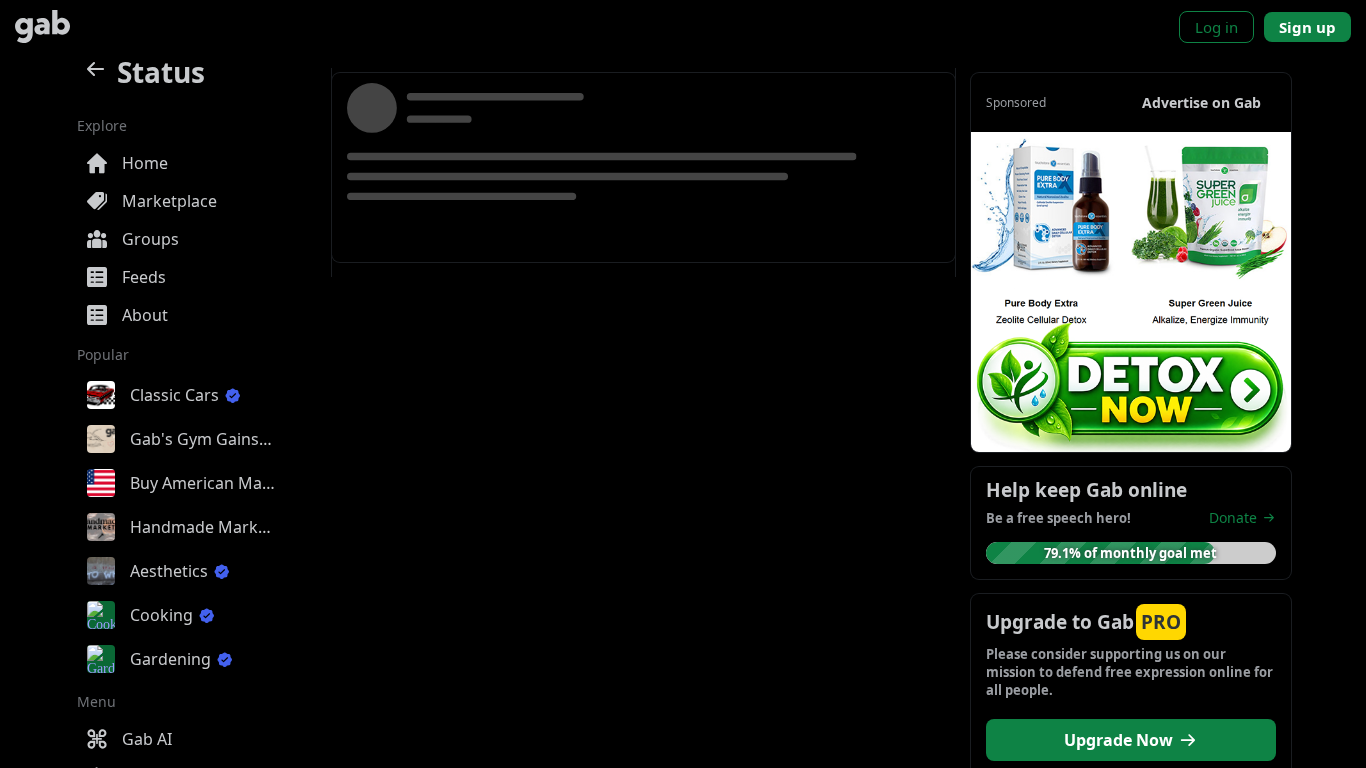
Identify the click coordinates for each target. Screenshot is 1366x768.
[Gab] (42, 26)
